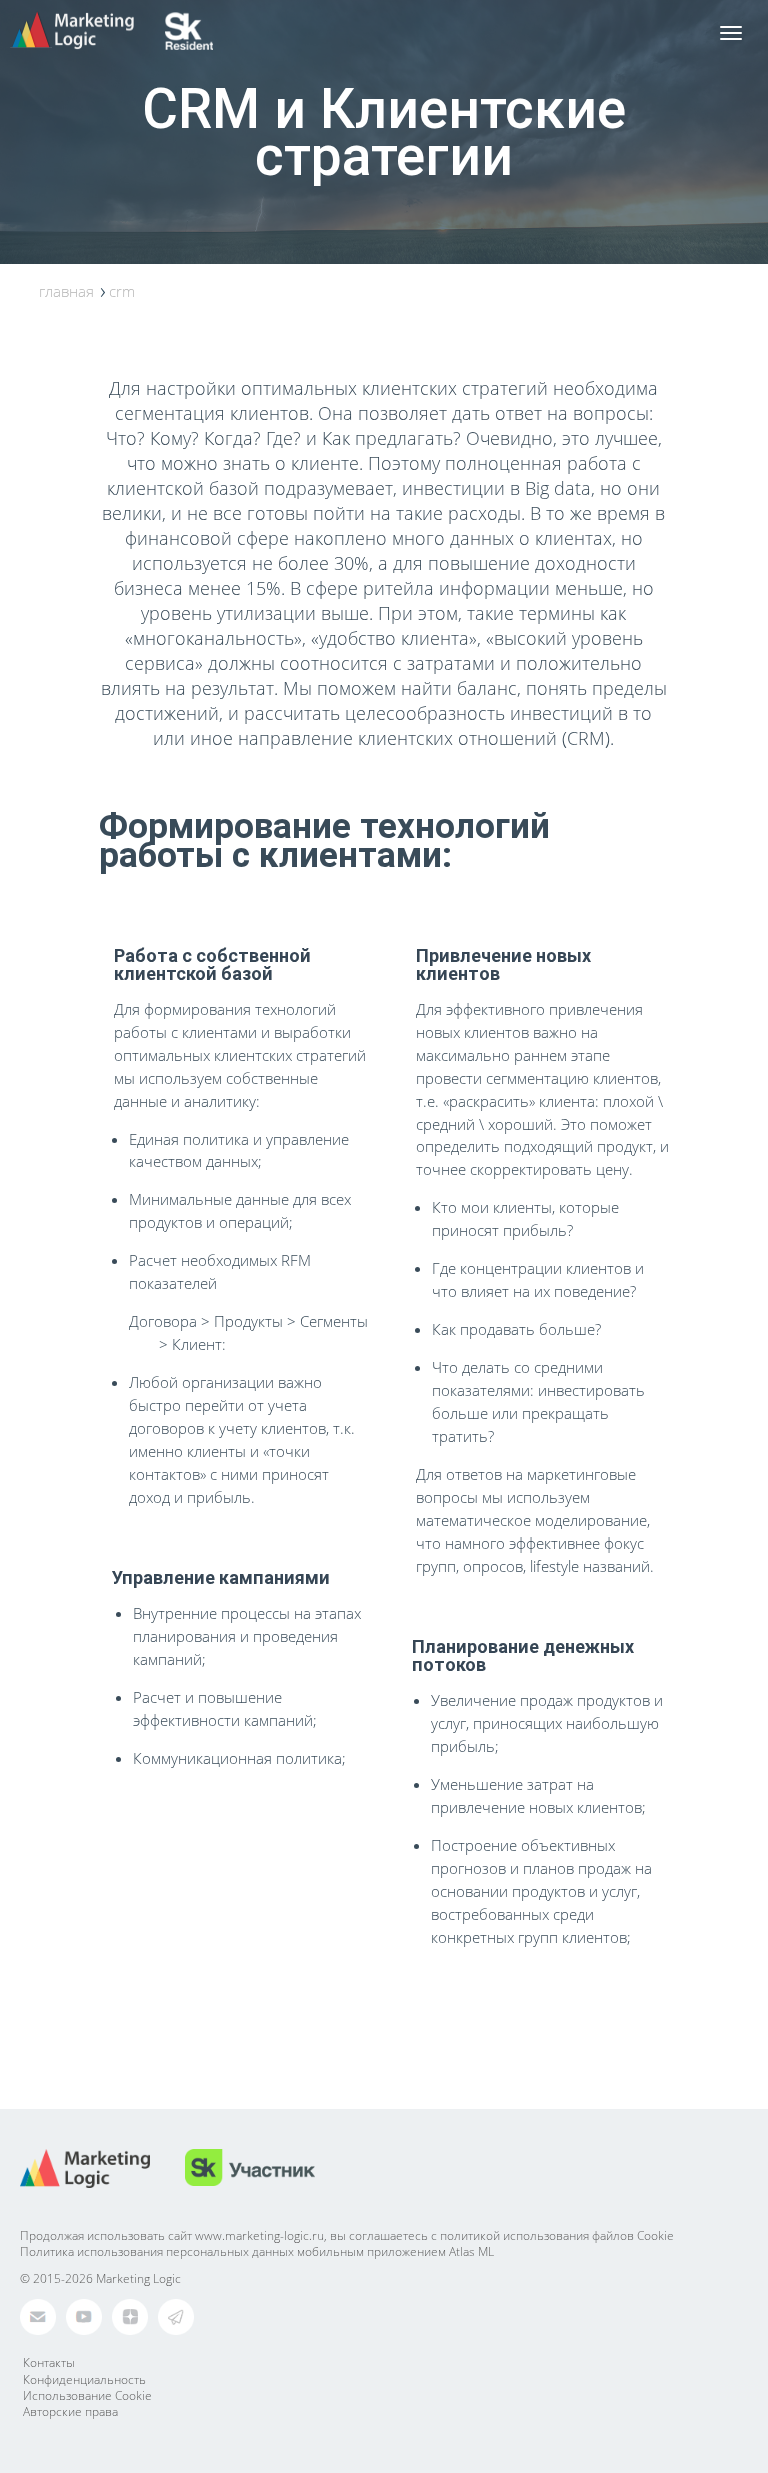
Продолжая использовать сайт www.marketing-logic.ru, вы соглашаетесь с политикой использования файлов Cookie (347, 2235)
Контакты (49, 2362)
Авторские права (70, 2411)
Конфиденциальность (84, 2379)
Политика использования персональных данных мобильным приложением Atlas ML (257, 2251)
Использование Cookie (87, 2395)
